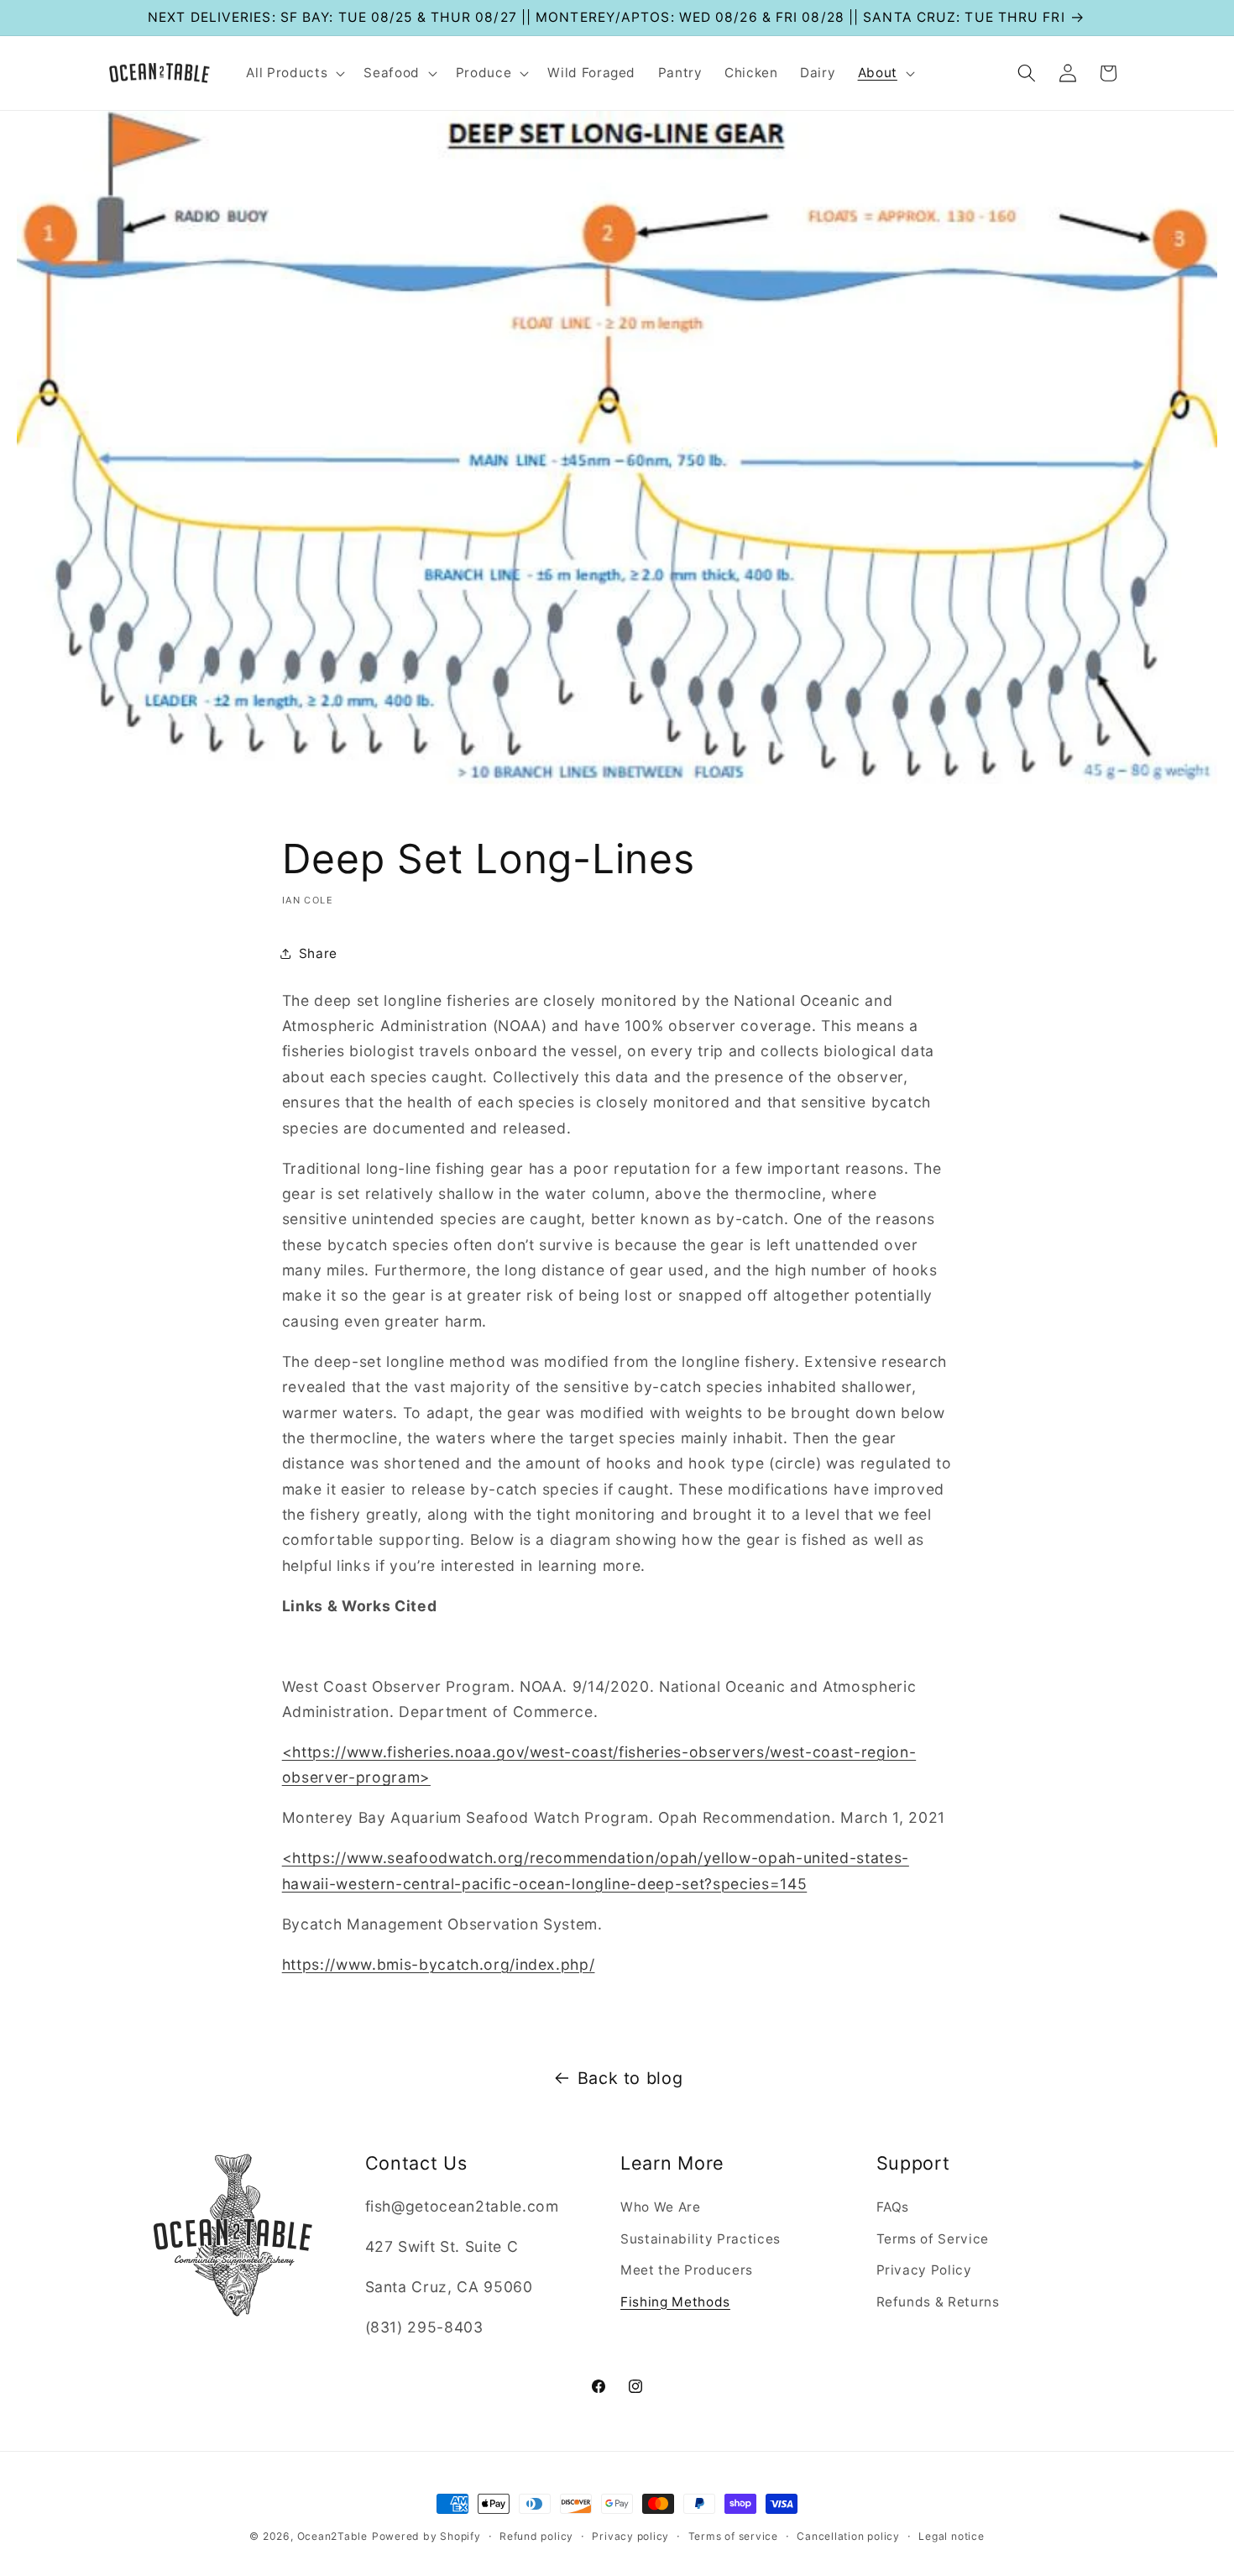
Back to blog (630, 2078)
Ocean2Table (332, 2536)
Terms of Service (933, 2239)
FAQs (893, 2207)
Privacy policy (630, 2536)
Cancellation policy (848, 2536)
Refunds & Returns (938, 2302)
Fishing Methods (675, 2302)
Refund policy (536, 2536)
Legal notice (951, 2536)
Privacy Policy (924, 2270)
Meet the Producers (687, 2270)
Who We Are (661, 2207)
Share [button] (318, 953)
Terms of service (733, 2536)
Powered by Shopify (426, 2536)
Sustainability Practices (701, 2239)
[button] (294, 73)
